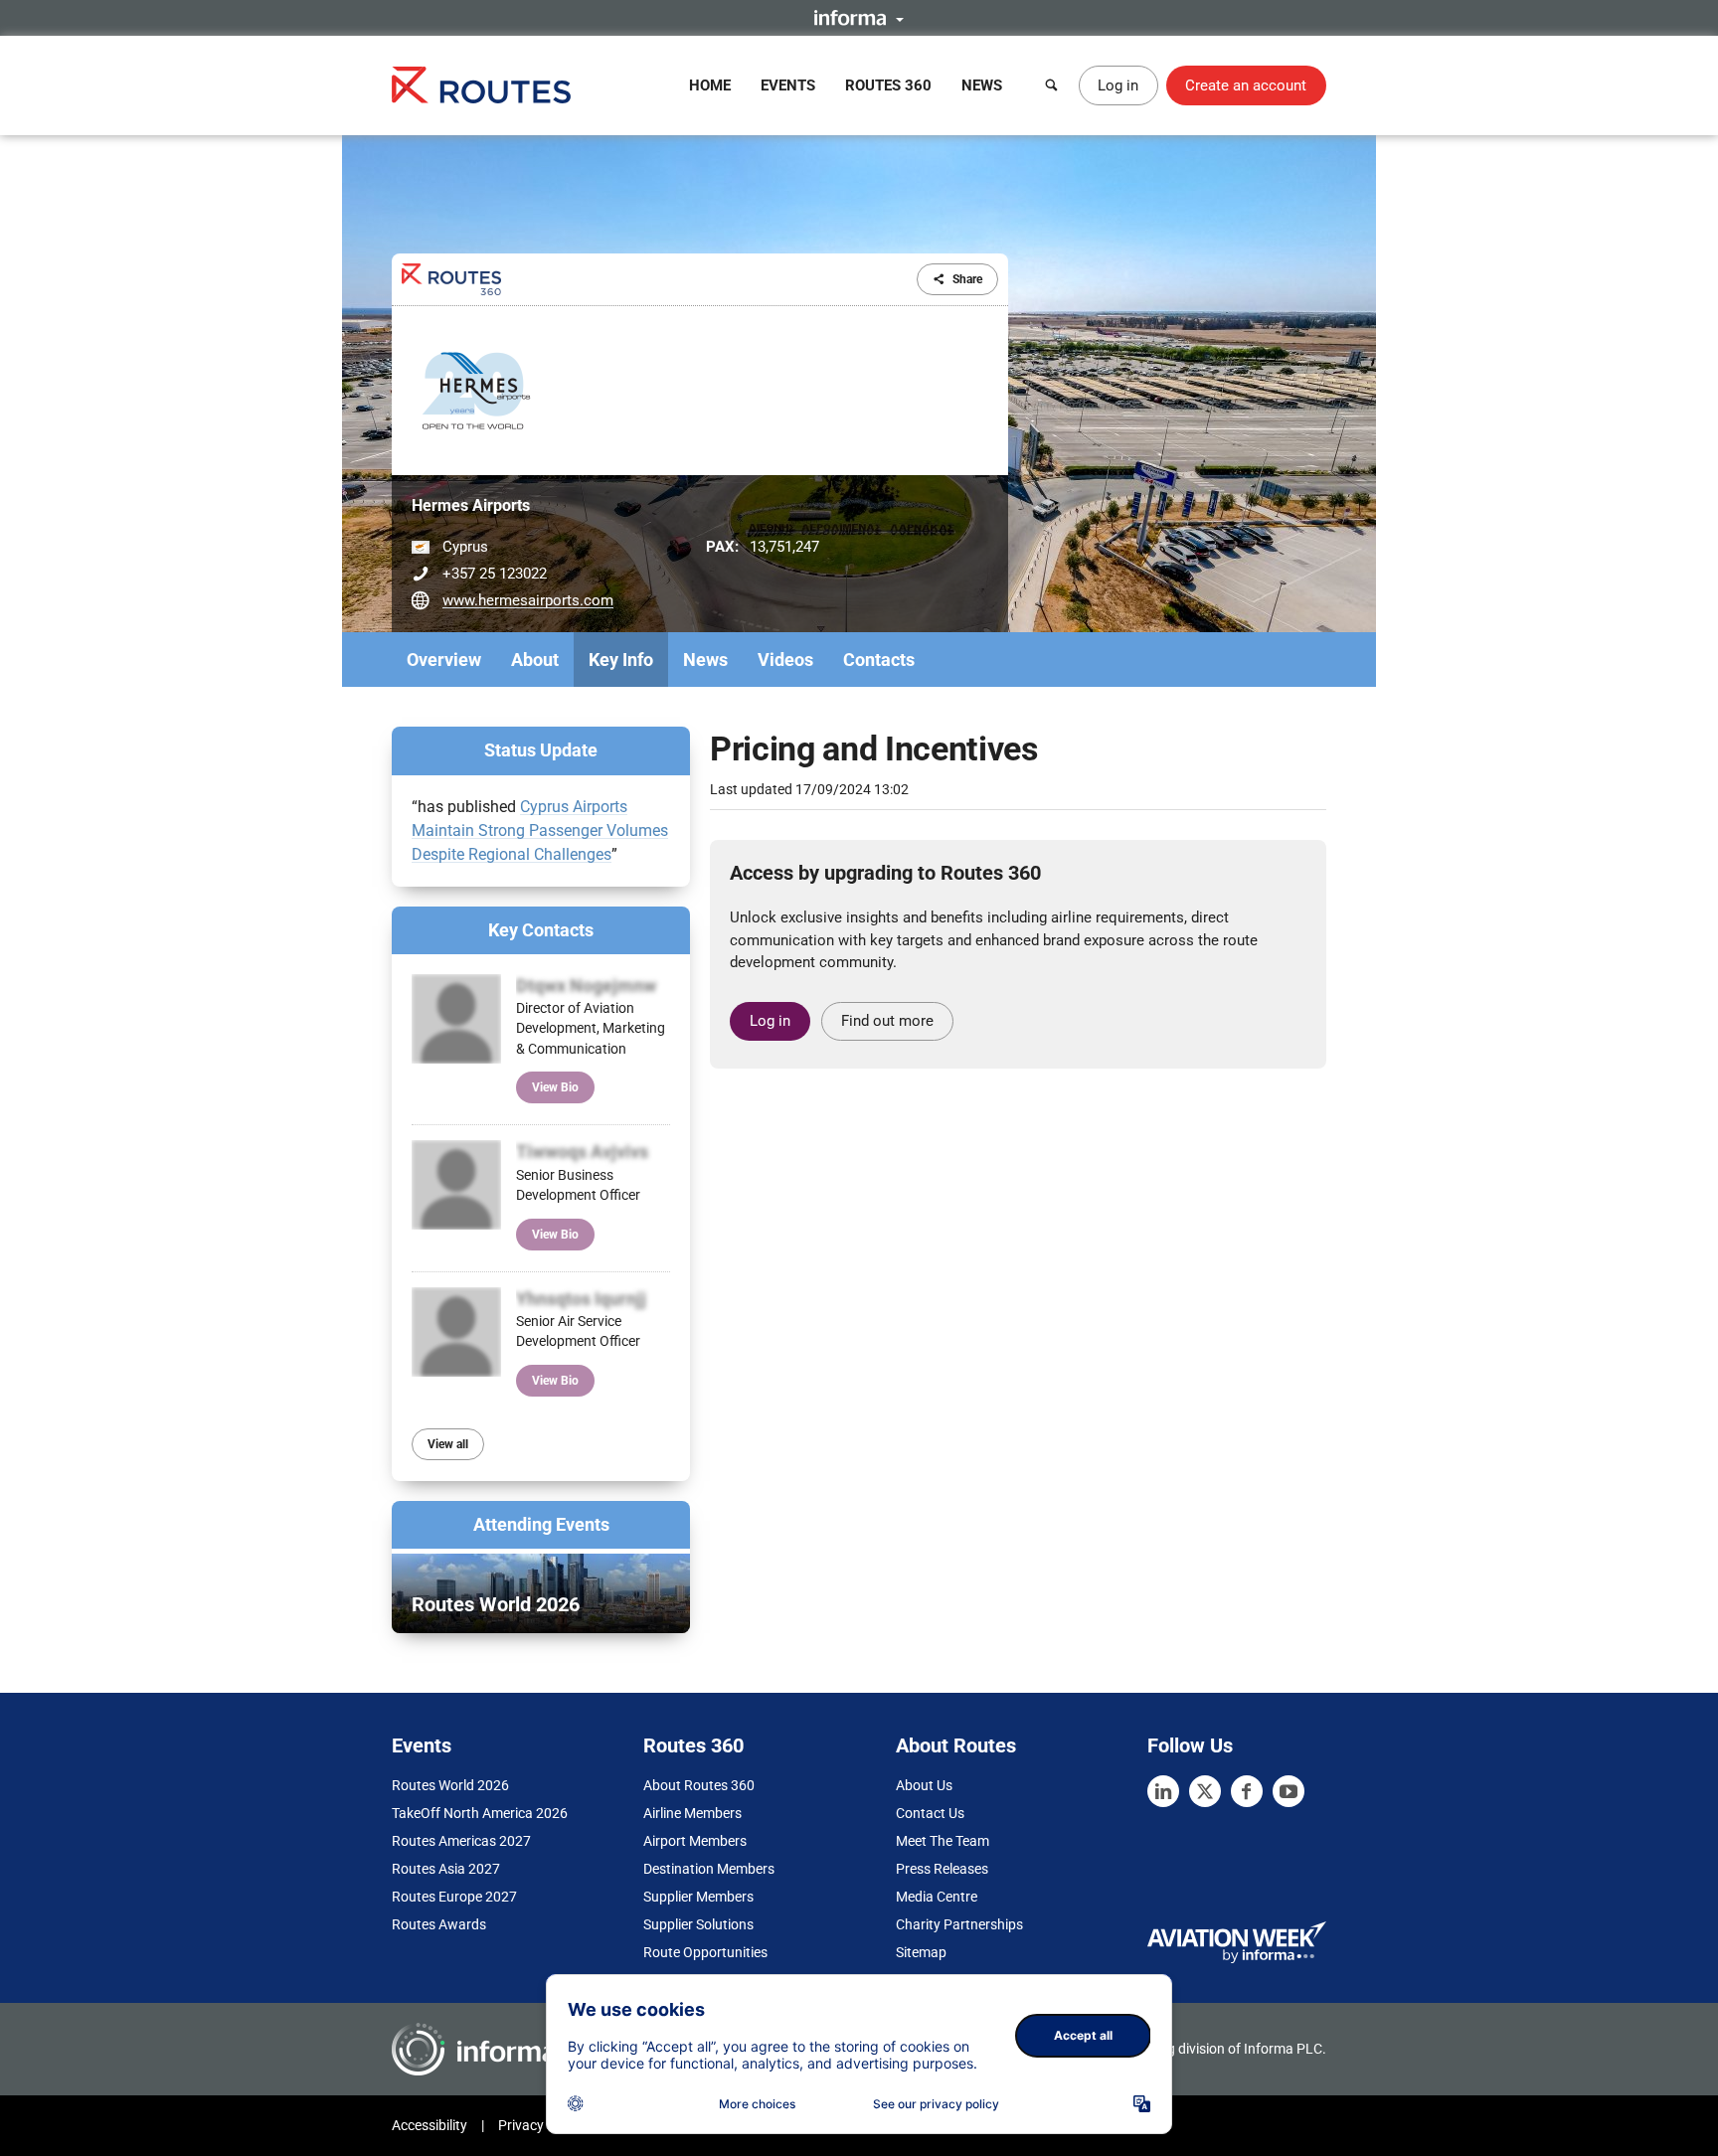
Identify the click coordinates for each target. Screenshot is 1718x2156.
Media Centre (937, 1897)
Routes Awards (439, 1924)
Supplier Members (698, 1897)
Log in (1118, 85)
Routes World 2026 (450, 1785)
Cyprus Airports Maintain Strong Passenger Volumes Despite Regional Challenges (540, 830)
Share (967, 279)
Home (710, 85)
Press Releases (942, 1869)
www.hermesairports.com (528, 600)
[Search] (1052, 85)
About (535, 660)
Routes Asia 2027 (446, 1869)
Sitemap (921, 1952)
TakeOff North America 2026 (480, 1813)
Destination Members (709, 1869)
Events (788, 85)
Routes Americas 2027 (461, 1841)
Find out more (887, 1021)
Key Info (621, 660)
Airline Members (692, 1813)
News (982, 85)
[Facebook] (1247, 1791)
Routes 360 (888, 85)
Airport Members (695, 1841)
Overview (444, 660)
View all (448, 1444)
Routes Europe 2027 (454, 1897)
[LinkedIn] (1163, 1791)
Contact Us (930, 1813)
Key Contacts (541, 930)
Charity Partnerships (959, 1924)
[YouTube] (1288, 1791)
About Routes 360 (699, 1785)
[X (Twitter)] (1205, 1791)
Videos (785, 660)
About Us (924, 1785)
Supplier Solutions (698, 1924)
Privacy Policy (541, 2125)
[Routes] (481, 85)
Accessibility (429, 2125)
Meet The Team (943, 1841)
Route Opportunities (705, 1952)
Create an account (1246, 85)
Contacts (879, 660)
